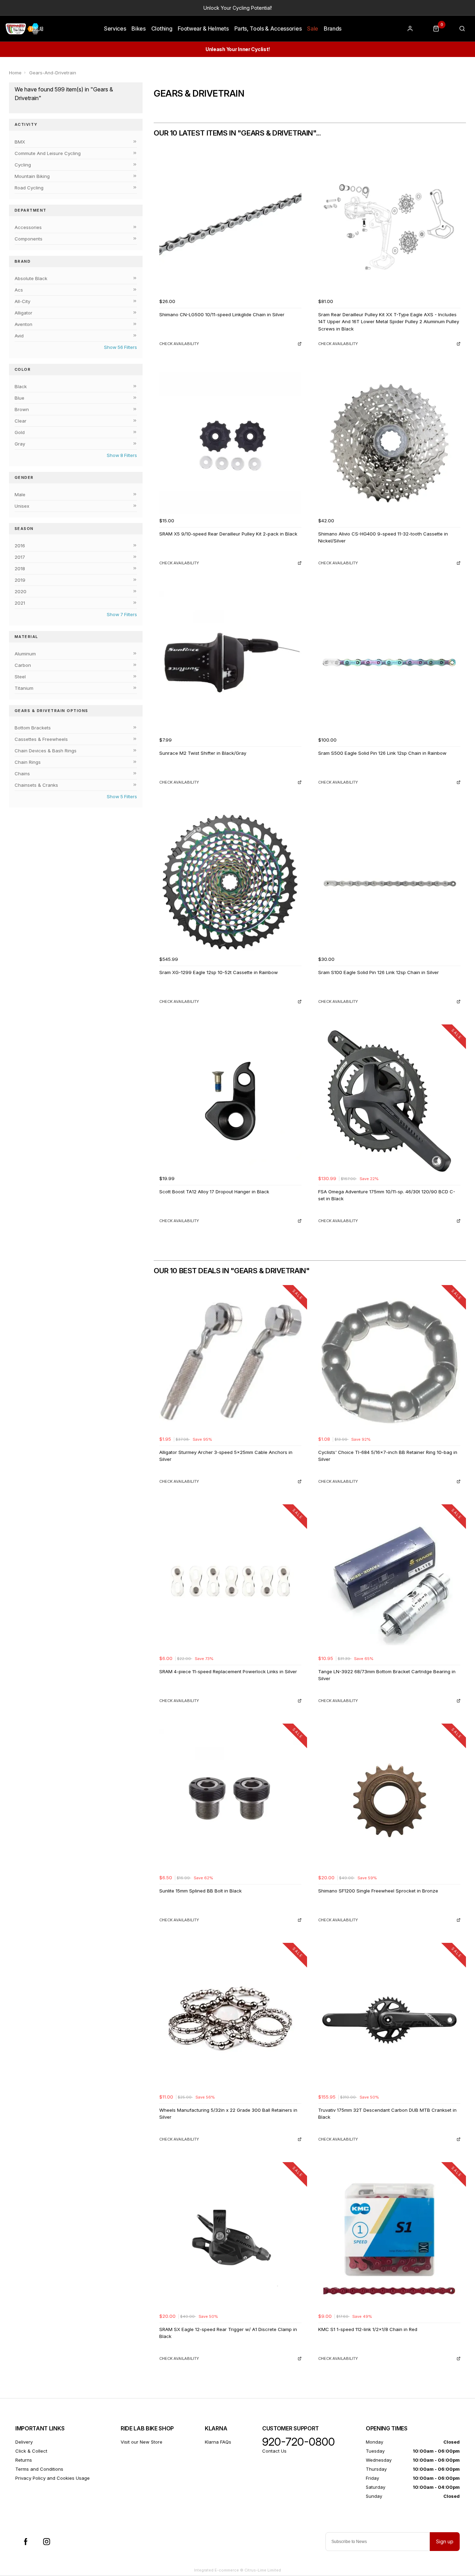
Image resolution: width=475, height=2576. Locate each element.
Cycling (23, 165)
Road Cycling (29, 188)
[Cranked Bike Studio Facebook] (26, 2542)
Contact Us (274, 2451)
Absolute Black (31, 278)
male (20, 494)
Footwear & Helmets (203, 28)
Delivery (24, 2442)
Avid (19, 336)
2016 (20, 546)
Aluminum (25, 654)
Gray (20, 444)
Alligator (23, 313)
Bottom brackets (33, 728)
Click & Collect (31, 2451)
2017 (20, 557)
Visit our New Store (142, 2442)
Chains (22, 774)
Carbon (23, 665)
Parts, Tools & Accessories (268, 28)
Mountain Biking (32, 176)
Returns (24, 2460)
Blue (19, 398)
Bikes (138, 28)
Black (21, 386)
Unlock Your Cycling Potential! (238, 8)
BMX (20, 142)
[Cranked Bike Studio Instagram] (47, 2542)
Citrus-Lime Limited (263, 2570)
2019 (20, 580)
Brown (22, 409)
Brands (333, 28)
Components (29, 239)
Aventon (23, 324)
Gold (20, 432)
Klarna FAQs (218, 2442)
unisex (22, 506)
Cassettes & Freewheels (41, 739)
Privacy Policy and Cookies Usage (53, 2478)
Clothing (162, 28)
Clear (21, 421)
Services (115, 28)
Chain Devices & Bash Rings (46, 751)
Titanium (24, 688)
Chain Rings (28, 762)
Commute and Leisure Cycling (48, 153)
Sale (313, 28)
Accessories (28, 227)
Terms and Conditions (39, 2469)
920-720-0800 (299, 2442)
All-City (22, 301)
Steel (20, 677)
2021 (20, 603)
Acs (19, 290)
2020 (21, 591)
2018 (20, 569)
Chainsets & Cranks (36, 785)
